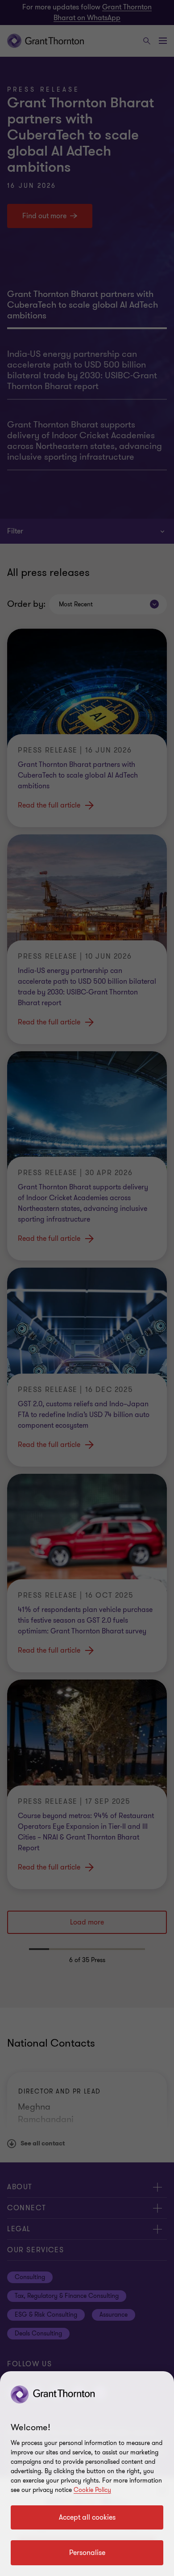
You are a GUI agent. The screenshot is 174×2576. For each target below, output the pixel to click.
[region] (87, 2474)
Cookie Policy (92, 2490)
